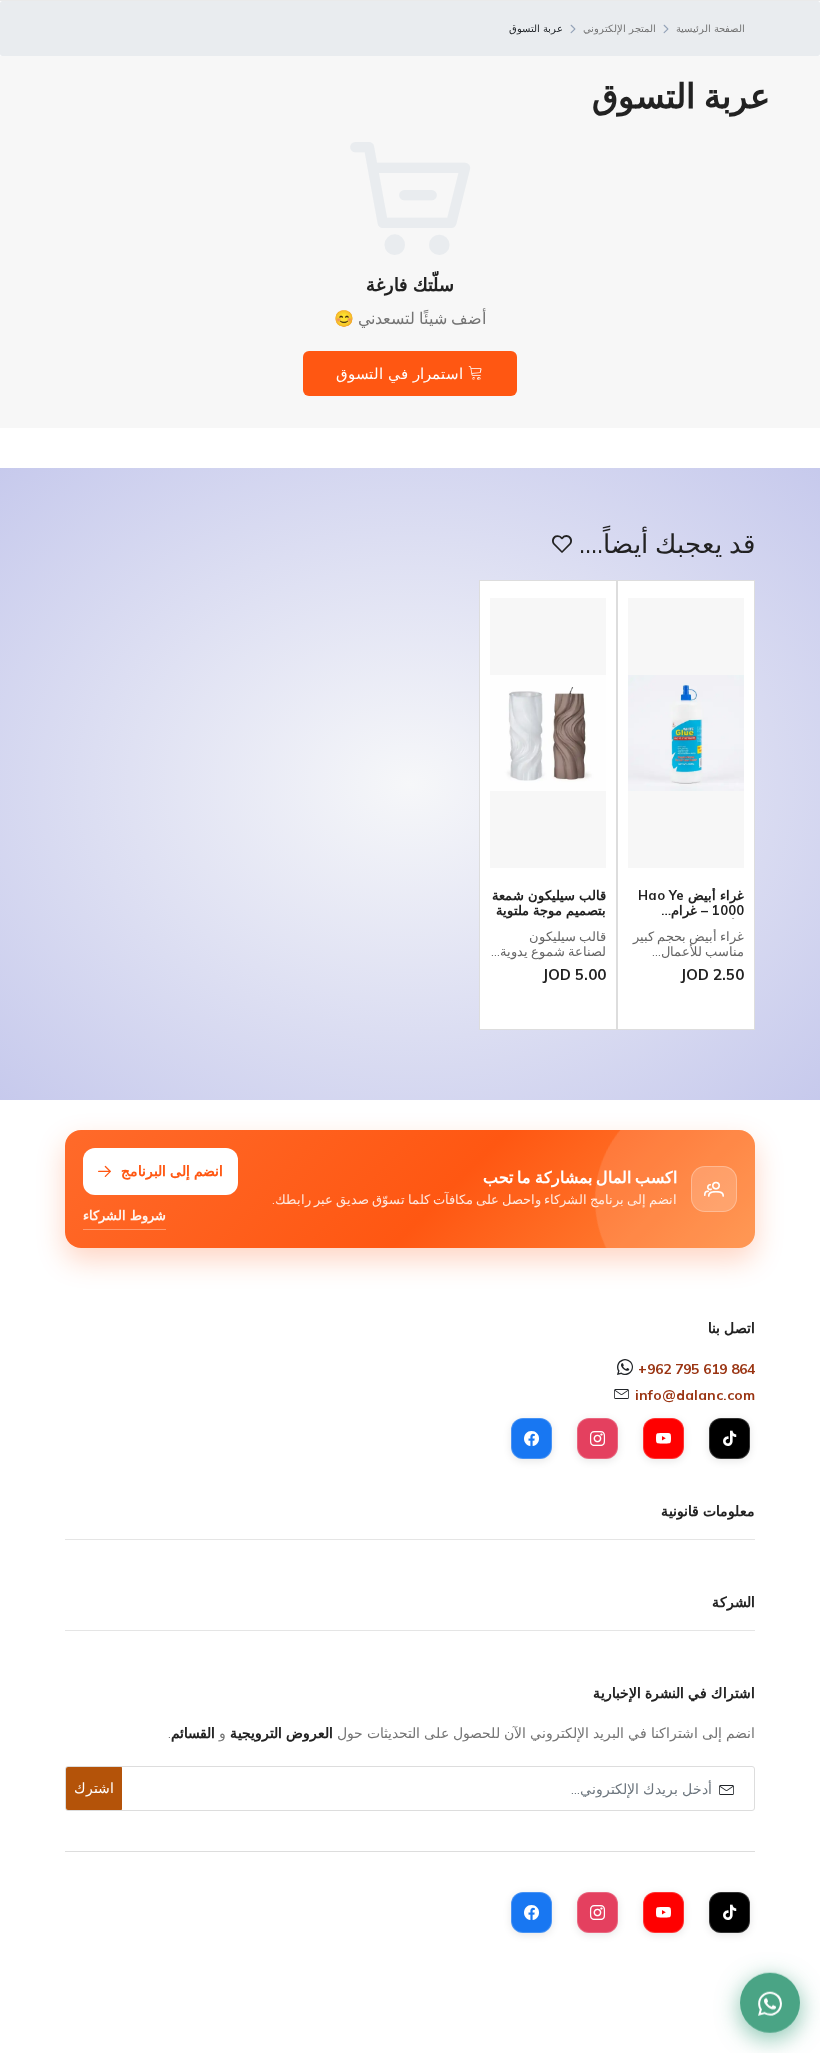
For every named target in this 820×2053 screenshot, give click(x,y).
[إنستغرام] (597, 1438)
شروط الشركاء (124, 1215)
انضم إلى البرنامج (172, 1171)
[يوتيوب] (663, 1438)
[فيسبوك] (531, 1438)
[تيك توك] (729, 1438)
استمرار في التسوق (402, 373)
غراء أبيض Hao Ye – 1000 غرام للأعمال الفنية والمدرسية (691, 903)
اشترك (94, 1788)
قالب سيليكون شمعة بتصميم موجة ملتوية (549, 903)
